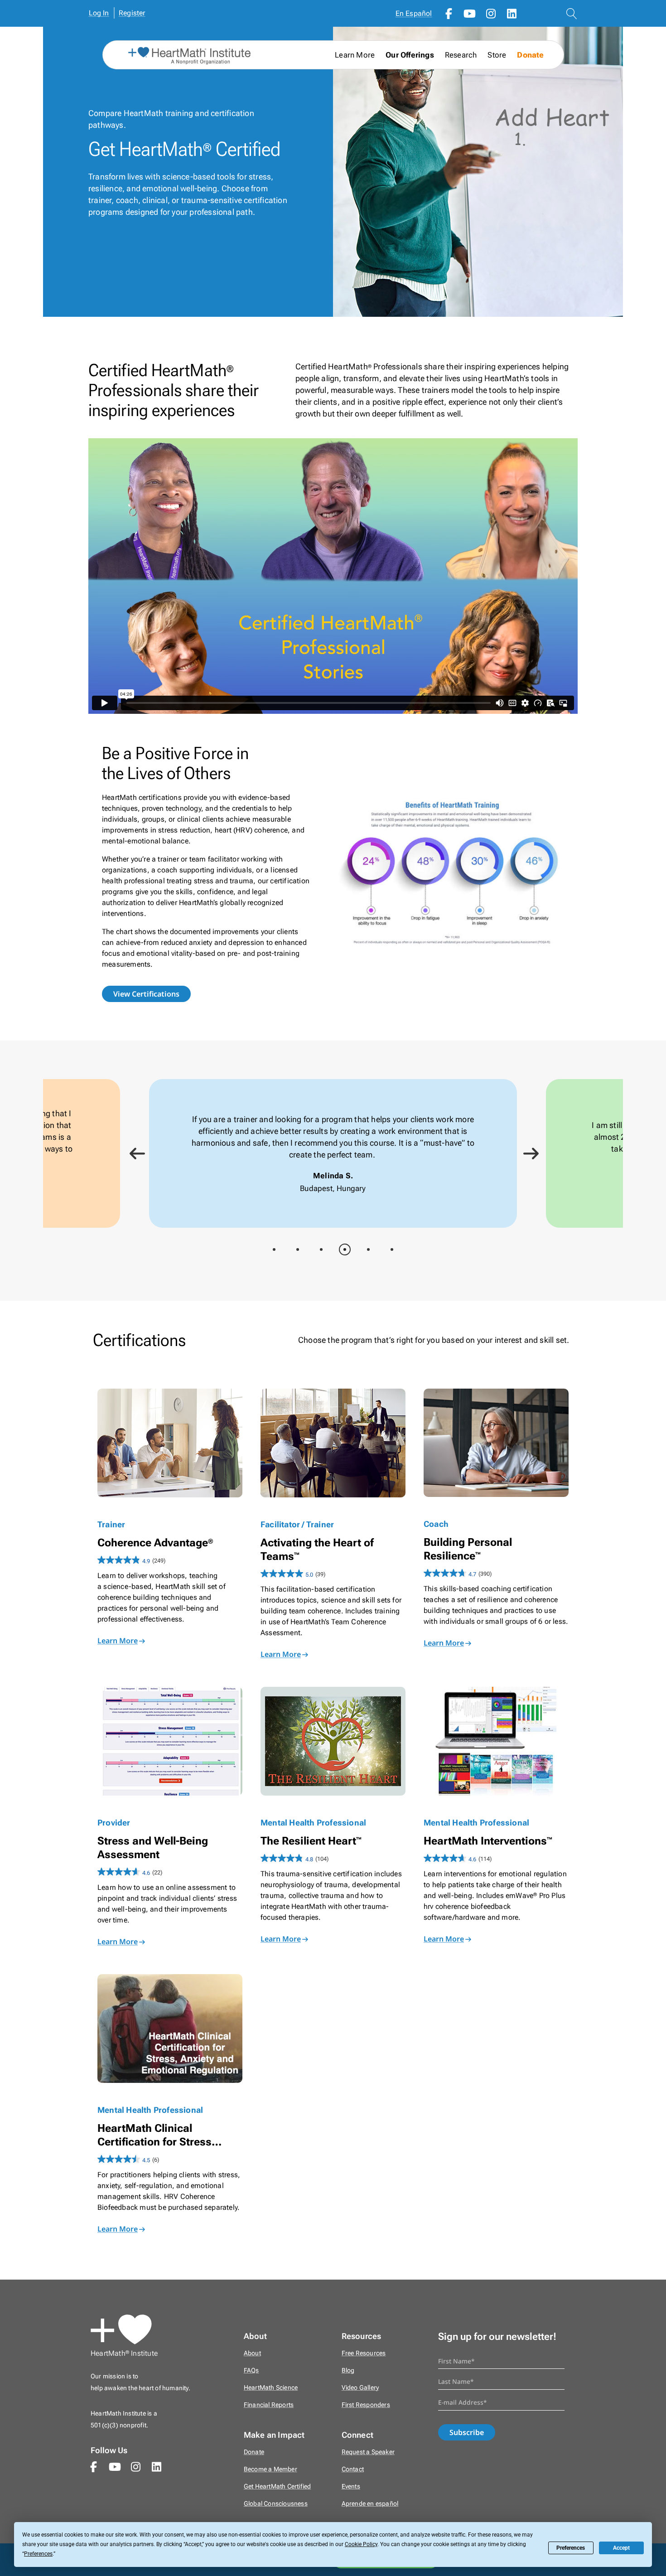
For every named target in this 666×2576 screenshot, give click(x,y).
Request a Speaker (368, 2452)
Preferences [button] (38, 2554)
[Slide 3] (321, 1249)
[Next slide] (528, 1153)
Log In (99, 13)
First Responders (366, 2405)
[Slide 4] (345, 1249)
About (252, 2353)
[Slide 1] (274, 1249)
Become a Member (270, 2469)
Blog (348, 2370)
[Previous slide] (134, 1153)
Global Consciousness (276, 2504)
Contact (353, 2469)
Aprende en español (370, 2504)
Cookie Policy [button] (361, 2544)
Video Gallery (360, 2388)
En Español (414, 13)
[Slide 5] (368, 1249)
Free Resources (364, 2353)
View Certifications (146, 994)
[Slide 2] (298, 1249)
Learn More (118, 1641)
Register (132, 13)
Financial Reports (269, 2405)
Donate (530, 55)
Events (351, 2486)
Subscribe (467, 2432)
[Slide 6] (392, 1249)
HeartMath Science (271, 2388)
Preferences (571, 2548)
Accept (621, 2548)
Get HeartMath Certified (277, 2486)
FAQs (251, 2370)
